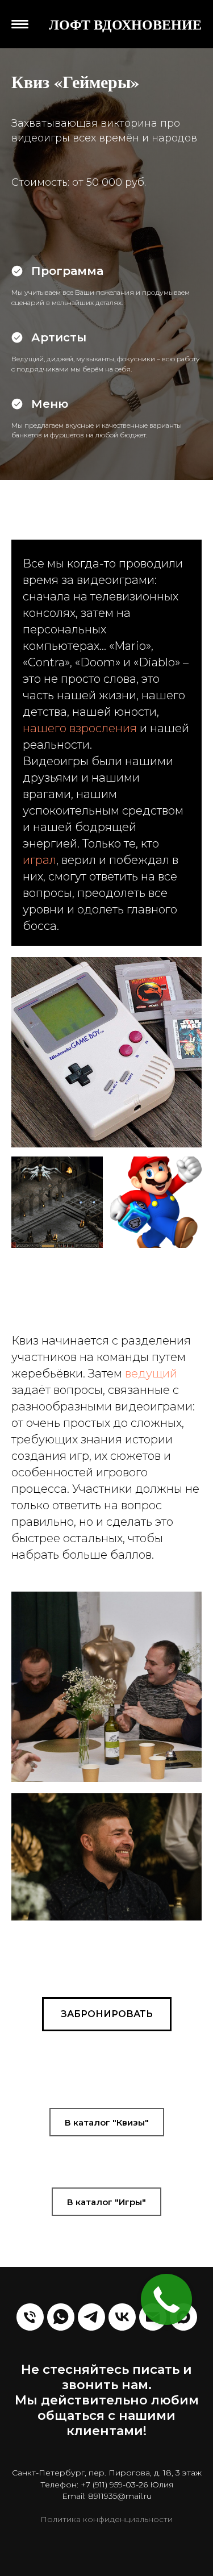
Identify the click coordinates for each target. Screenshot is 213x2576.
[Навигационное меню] (20, 28)
